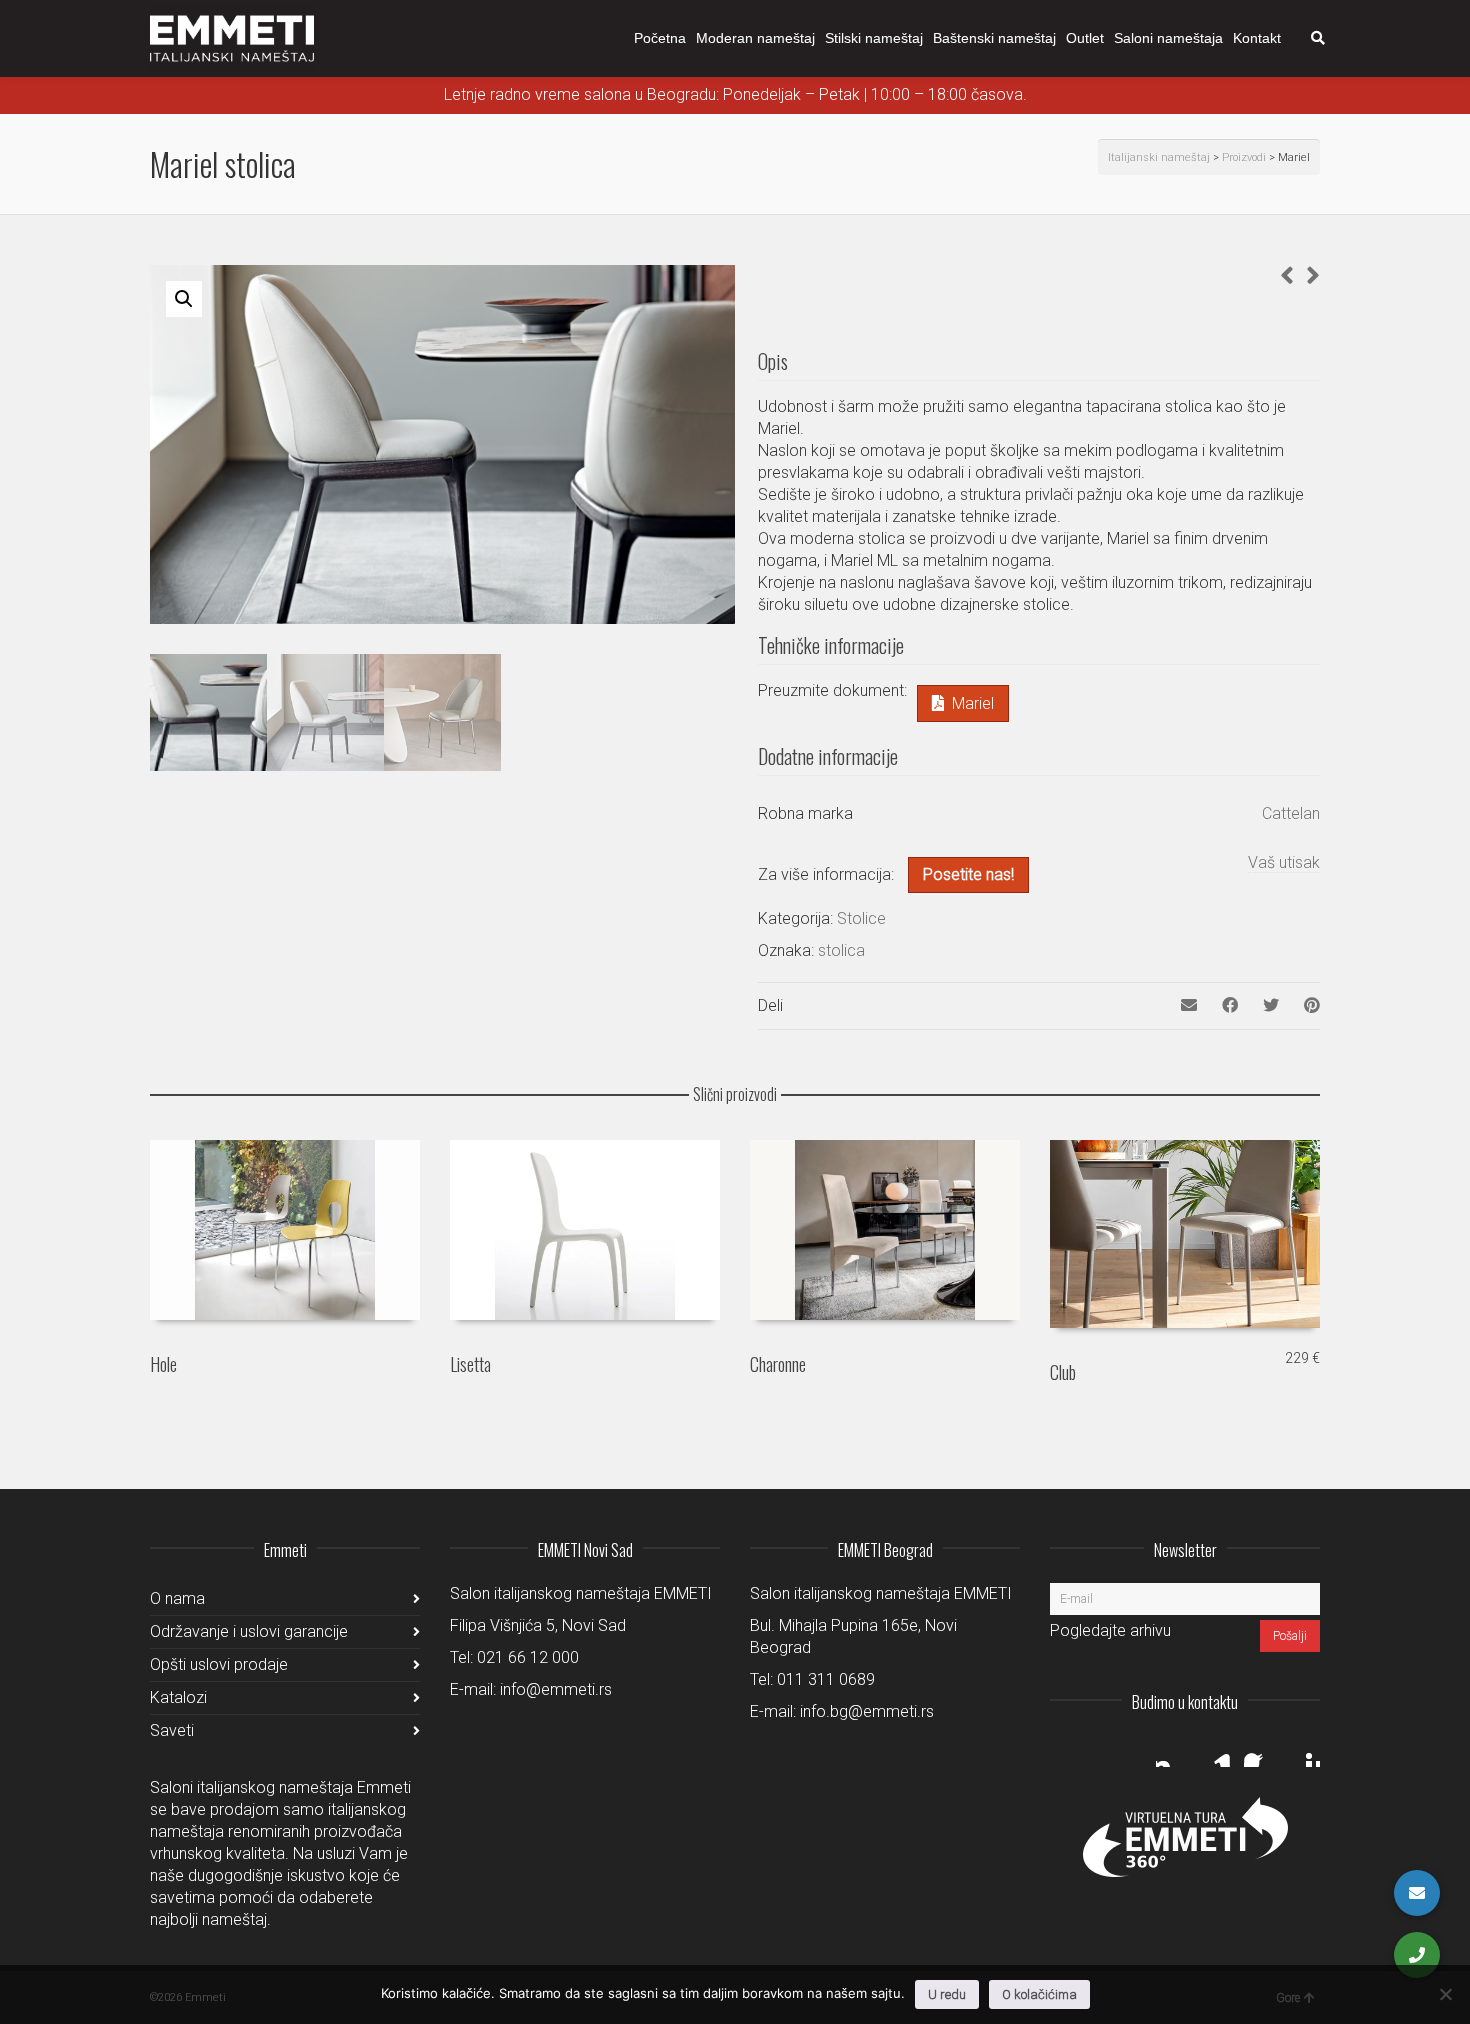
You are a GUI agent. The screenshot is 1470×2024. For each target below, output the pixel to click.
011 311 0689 (826, 1679)
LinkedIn (1216, 1751)
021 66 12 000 (528, 1657)
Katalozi (178, 1697)
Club (1063, 1372)
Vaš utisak (1284, 862)
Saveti (172, 1730)
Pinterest (1304, 1751)
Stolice (861, 918)
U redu (947, 1994)
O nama (177, 1598)
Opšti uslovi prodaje (219, 1664)
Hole (163, 1364)
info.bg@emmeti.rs (867, 1711)
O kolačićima (1039, 1994)
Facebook (1260, 1751)
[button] (184, 299)
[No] (1445, 1994)
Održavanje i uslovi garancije (249, 1631)
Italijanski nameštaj (1159, 157)
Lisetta (470, 1364)
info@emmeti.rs (556, 1689)
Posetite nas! (968, 874)
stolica (841, 950)
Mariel (973, 703)
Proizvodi (1244, 157)
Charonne (778, 1364)
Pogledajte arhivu (1110, 1630)
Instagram (1172, 1751)
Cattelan (1291, 813)
